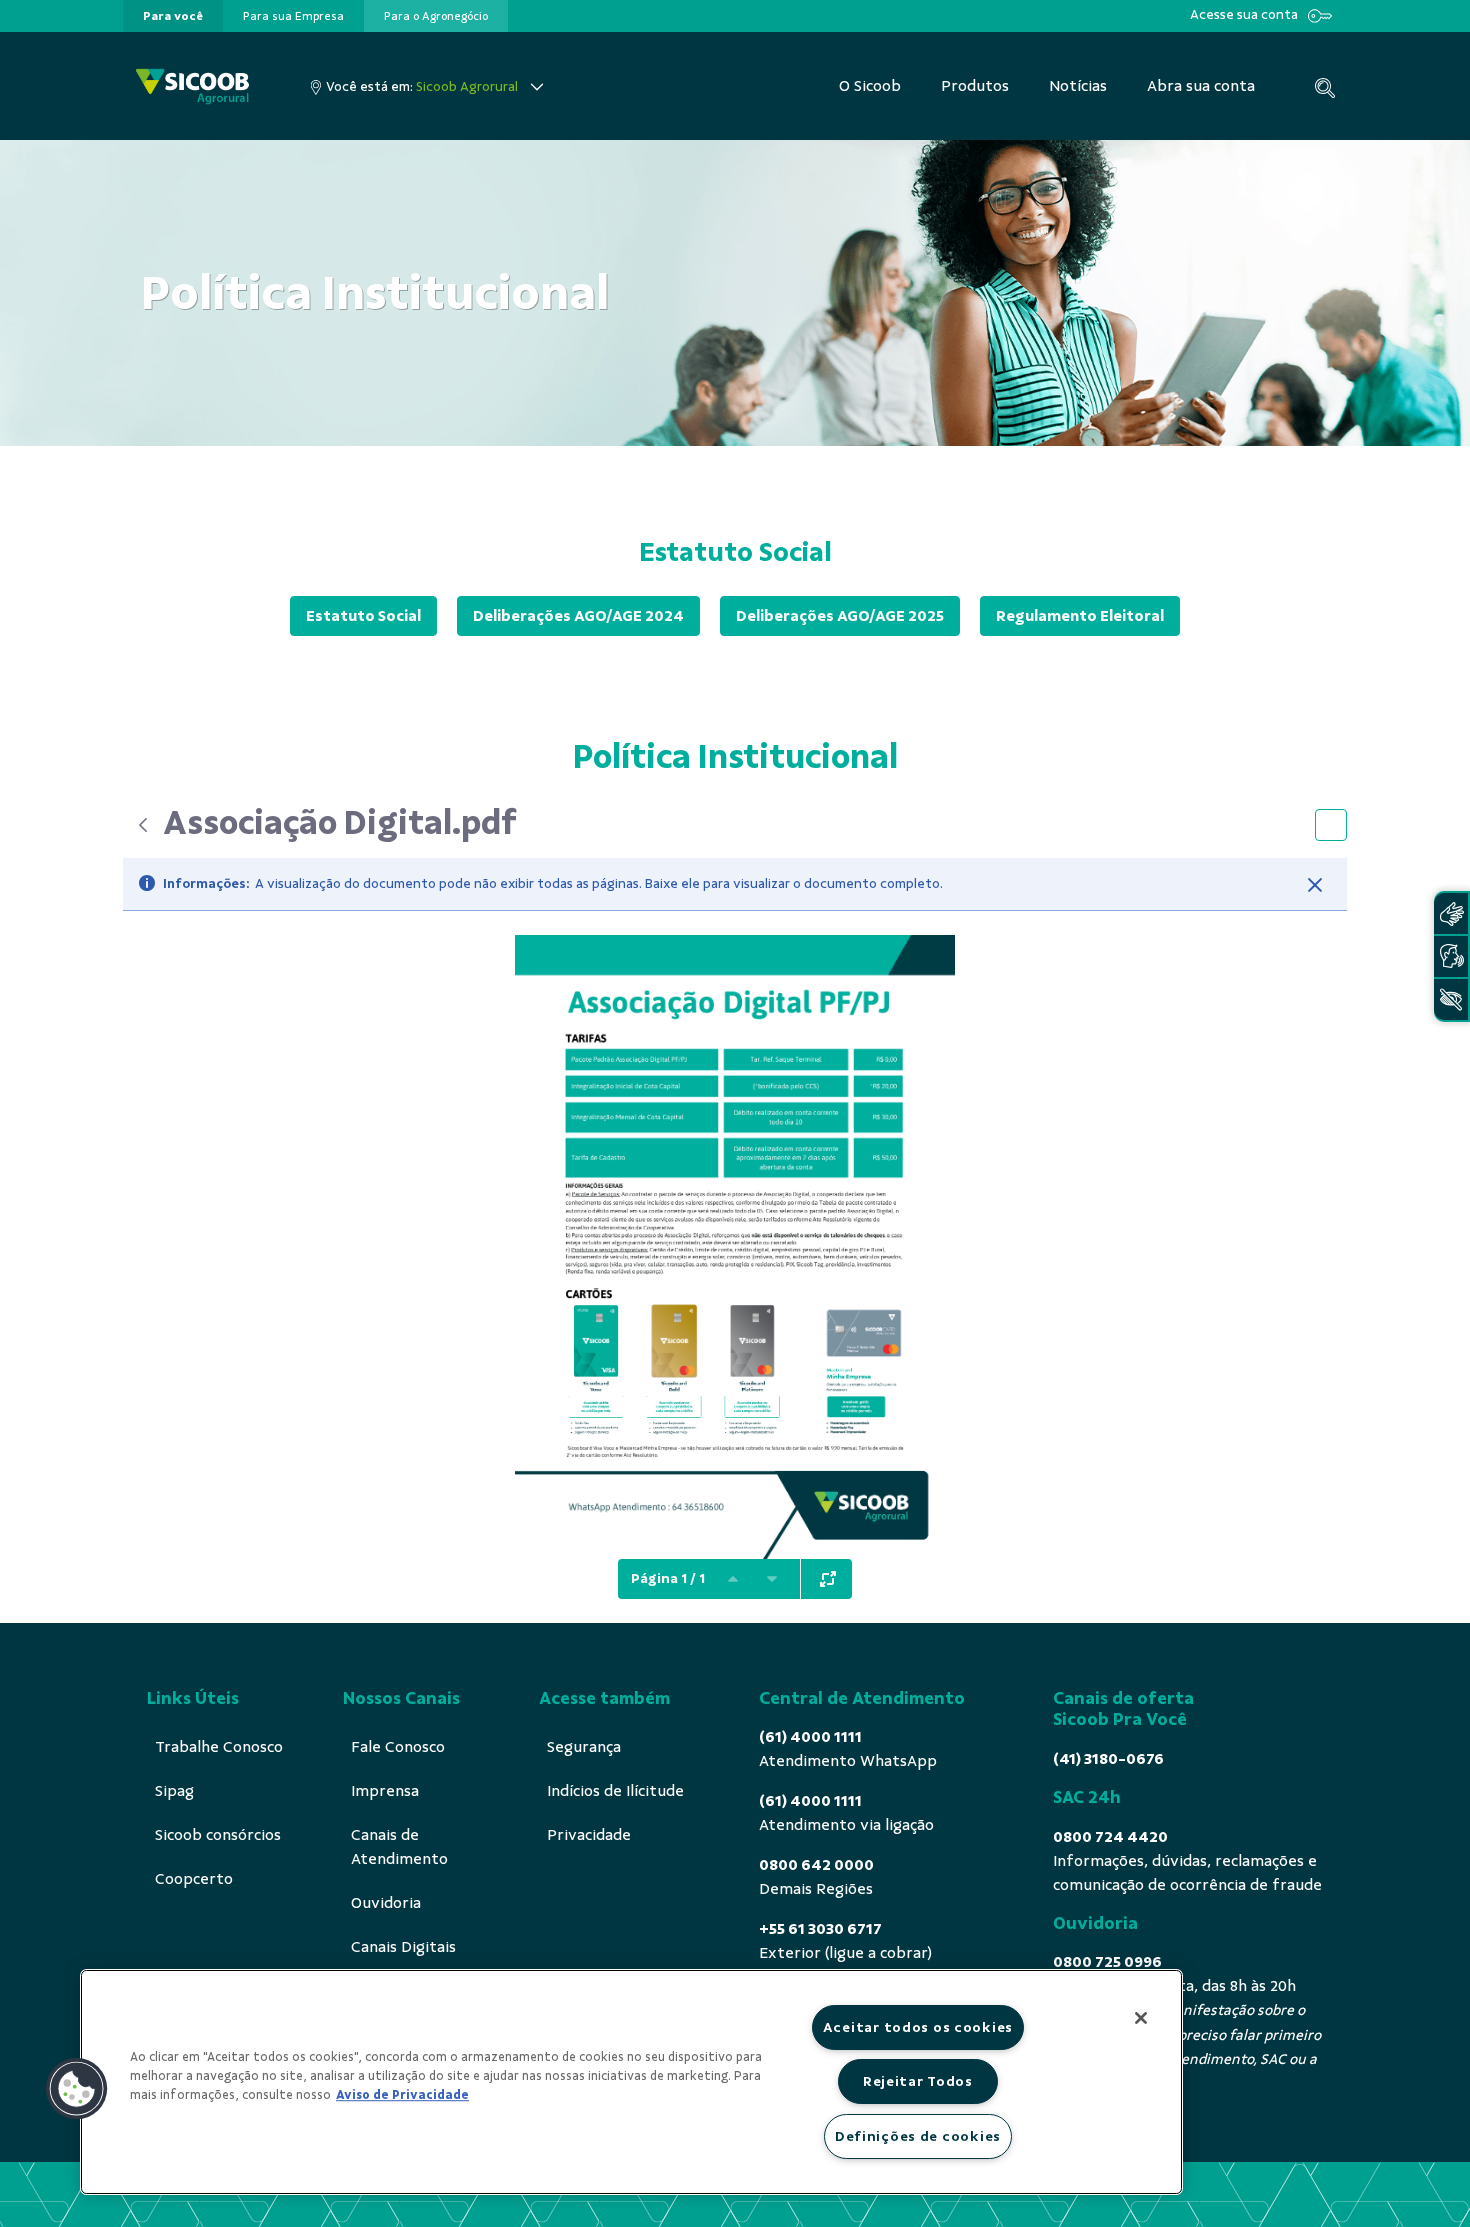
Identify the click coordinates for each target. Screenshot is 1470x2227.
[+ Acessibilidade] (1451, 999)
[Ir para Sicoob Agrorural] (192, 86)
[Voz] (1451, 956)
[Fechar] (1315, 885)
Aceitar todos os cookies (918, 2027)
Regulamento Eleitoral (1080, 616)
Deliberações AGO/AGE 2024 (578, 616)
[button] (77, 2089)
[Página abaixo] (772, 1579)
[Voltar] (143, 825)
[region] (631, 2082)
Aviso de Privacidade (402, 2095)
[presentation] (173, 16)
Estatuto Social (363, 616)
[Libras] (1451, 913)
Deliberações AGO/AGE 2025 (840, 616)
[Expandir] (828, 1579)
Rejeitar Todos (918, 2081)
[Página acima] (733, 1579)
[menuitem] (173, 16)
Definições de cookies (918, 2136)
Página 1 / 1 (668, 1578)
